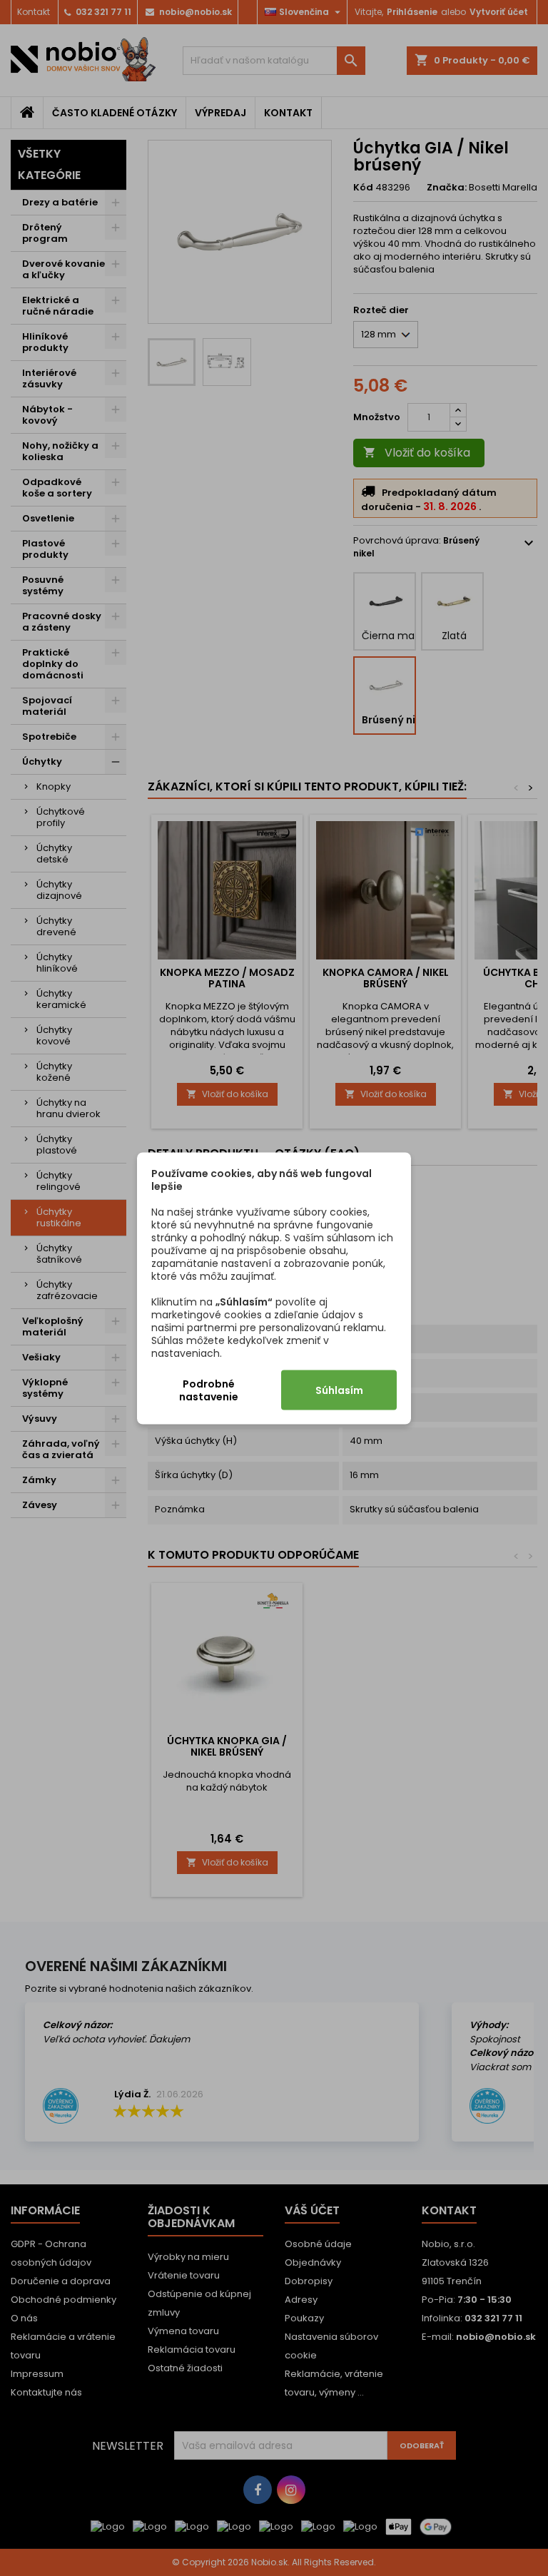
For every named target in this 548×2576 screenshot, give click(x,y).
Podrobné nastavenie (209, 1390)
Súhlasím (339, 1390)
